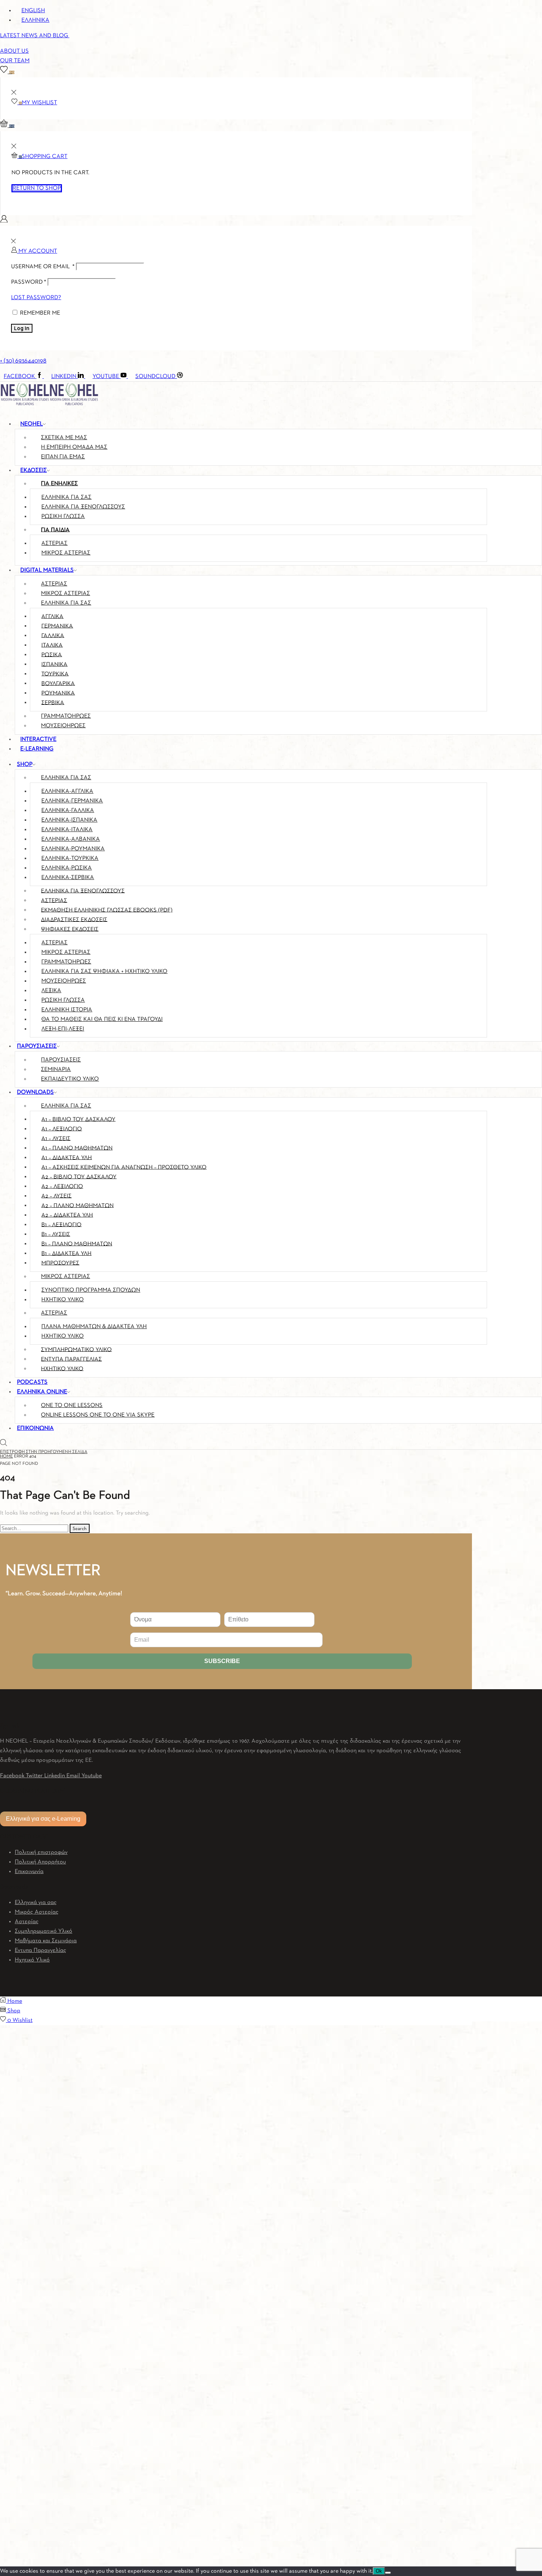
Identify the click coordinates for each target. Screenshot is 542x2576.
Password (29, 282)
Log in (22, 328)
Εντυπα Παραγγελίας (41, 1950)
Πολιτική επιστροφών (41, 1852)
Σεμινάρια (56, 1070)
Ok (379, 2571)
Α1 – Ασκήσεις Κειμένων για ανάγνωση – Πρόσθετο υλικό (124, 1167)
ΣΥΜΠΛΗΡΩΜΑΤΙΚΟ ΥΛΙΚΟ (76, 1350)
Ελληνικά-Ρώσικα (67, 868)
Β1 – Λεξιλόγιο (61, 1225)
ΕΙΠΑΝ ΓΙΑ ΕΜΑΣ (63, 457)
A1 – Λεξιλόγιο (62, 1129)
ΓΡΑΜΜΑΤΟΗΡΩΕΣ (66, 716)
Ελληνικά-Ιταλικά (67, 830)
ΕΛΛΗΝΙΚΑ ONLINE (42, 1392)
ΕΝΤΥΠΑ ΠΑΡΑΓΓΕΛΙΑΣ (71, 1359)
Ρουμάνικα (58, 693)
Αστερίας (54, 543)
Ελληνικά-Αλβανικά (71, 839)
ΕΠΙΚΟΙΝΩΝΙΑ (35, 1428)
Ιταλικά (52, 645)
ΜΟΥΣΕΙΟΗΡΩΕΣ (63, 726)
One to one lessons (72, 1406)
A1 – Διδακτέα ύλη (67, 1158)
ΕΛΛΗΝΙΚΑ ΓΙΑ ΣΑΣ (66, 603)
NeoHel (32, 424)
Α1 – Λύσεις (56, 1138)
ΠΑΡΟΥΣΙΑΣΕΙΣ (37, 1046)
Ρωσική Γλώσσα (63, 1000)
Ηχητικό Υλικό (32, 1960)
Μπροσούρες (60, 1263)
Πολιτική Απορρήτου (40, 1862)
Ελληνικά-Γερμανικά (72, 801)
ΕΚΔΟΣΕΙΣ (34, 470)
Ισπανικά (54, 664)
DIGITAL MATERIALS (47, 570)
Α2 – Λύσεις (56, 1196)
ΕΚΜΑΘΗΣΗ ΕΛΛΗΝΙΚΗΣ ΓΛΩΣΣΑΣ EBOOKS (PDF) (107, 910)
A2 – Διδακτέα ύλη (67, 1215)
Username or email (43, 267)
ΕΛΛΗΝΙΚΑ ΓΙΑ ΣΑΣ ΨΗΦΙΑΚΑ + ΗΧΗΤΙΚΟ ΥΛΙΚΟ (104, 972)
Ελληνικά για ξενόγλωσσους (83, 891)
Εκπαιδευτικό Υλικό (70, 1079)
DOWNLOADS (35, 1092)
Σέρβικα (53, 703)
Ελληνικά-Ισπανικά (69, 820)
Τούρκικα (55, 674)
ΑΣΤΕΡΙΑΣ (54, 584)
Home (6, 1456)
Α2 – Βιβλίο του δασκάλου (79, 1177)
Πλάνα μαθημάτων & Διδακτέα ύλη (94, 1327)
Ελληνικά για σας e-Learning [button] (43, 1819)
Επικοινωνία (29, 1872)
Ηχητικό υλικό (62, 1300)
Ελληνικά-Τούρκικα (70, 858)
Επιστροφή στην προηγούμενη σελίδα (44, 1452)
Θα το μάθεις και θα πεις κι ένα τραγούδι (102, 1019)
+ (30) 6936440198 (23, 361)
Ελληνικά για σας (66, 497)
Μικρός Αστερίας (37, 1912)
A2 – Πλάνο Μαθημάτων (77, 1205)
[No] (388, 2573)
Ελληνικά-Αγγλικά (67, 791)
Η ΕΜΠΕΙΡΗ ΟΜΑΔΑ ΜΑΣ (74, 447)
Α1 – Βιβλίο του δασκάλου (78, 1119)
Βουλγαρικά (58, 683)
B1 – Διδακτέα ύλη (66, 1253)
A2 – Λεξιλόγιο (62, 1186)
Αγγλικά (52, 616)
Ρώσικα (52, 655)
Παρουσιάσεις (61, 1060)
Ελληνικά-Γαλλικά (68, 811)
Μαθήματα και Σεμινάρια (46, 1941)
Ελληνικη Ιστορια (67, 1010)
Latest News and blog (35, 36)
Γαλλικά (53, 636)
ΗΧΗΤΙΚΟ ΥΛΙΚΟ (62, 1369)
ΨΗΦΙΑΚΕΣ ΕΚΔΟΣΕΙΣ (70, 929)
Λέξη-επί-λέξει (63, 1029)
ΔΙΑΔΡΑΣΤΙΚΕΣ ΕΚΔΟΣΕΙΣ (74, 920)
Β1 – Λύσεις (56, 1234)
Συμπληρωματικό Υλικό (44, 1931)
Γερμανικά (57, 626)
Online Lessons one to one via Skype (98, 1415)
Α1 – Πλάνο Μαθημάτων (77, 1148)
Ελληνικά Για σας (66, 778)
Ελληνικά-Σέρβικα (68, 878)
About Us (14, 51)
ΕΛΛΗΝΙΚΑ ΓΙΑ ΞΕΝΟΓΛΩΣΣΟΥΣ (83, 507)
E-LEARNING (37, 749)
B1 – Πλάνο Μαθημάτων (77, 1244)
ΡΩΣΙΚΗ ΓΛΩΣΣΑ (63, 517)
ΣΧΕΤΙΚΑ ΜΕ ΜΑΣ (64, 438)
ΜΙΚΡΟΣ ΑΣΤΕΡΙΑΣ (66, 553)
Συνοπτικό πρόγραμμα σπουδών (91, 1290)
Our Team (15, 61)
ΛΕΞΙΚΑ (51, 991)
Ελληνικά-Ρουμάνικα (73, 849)
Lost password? (36, 298)
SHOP (25, 764)
